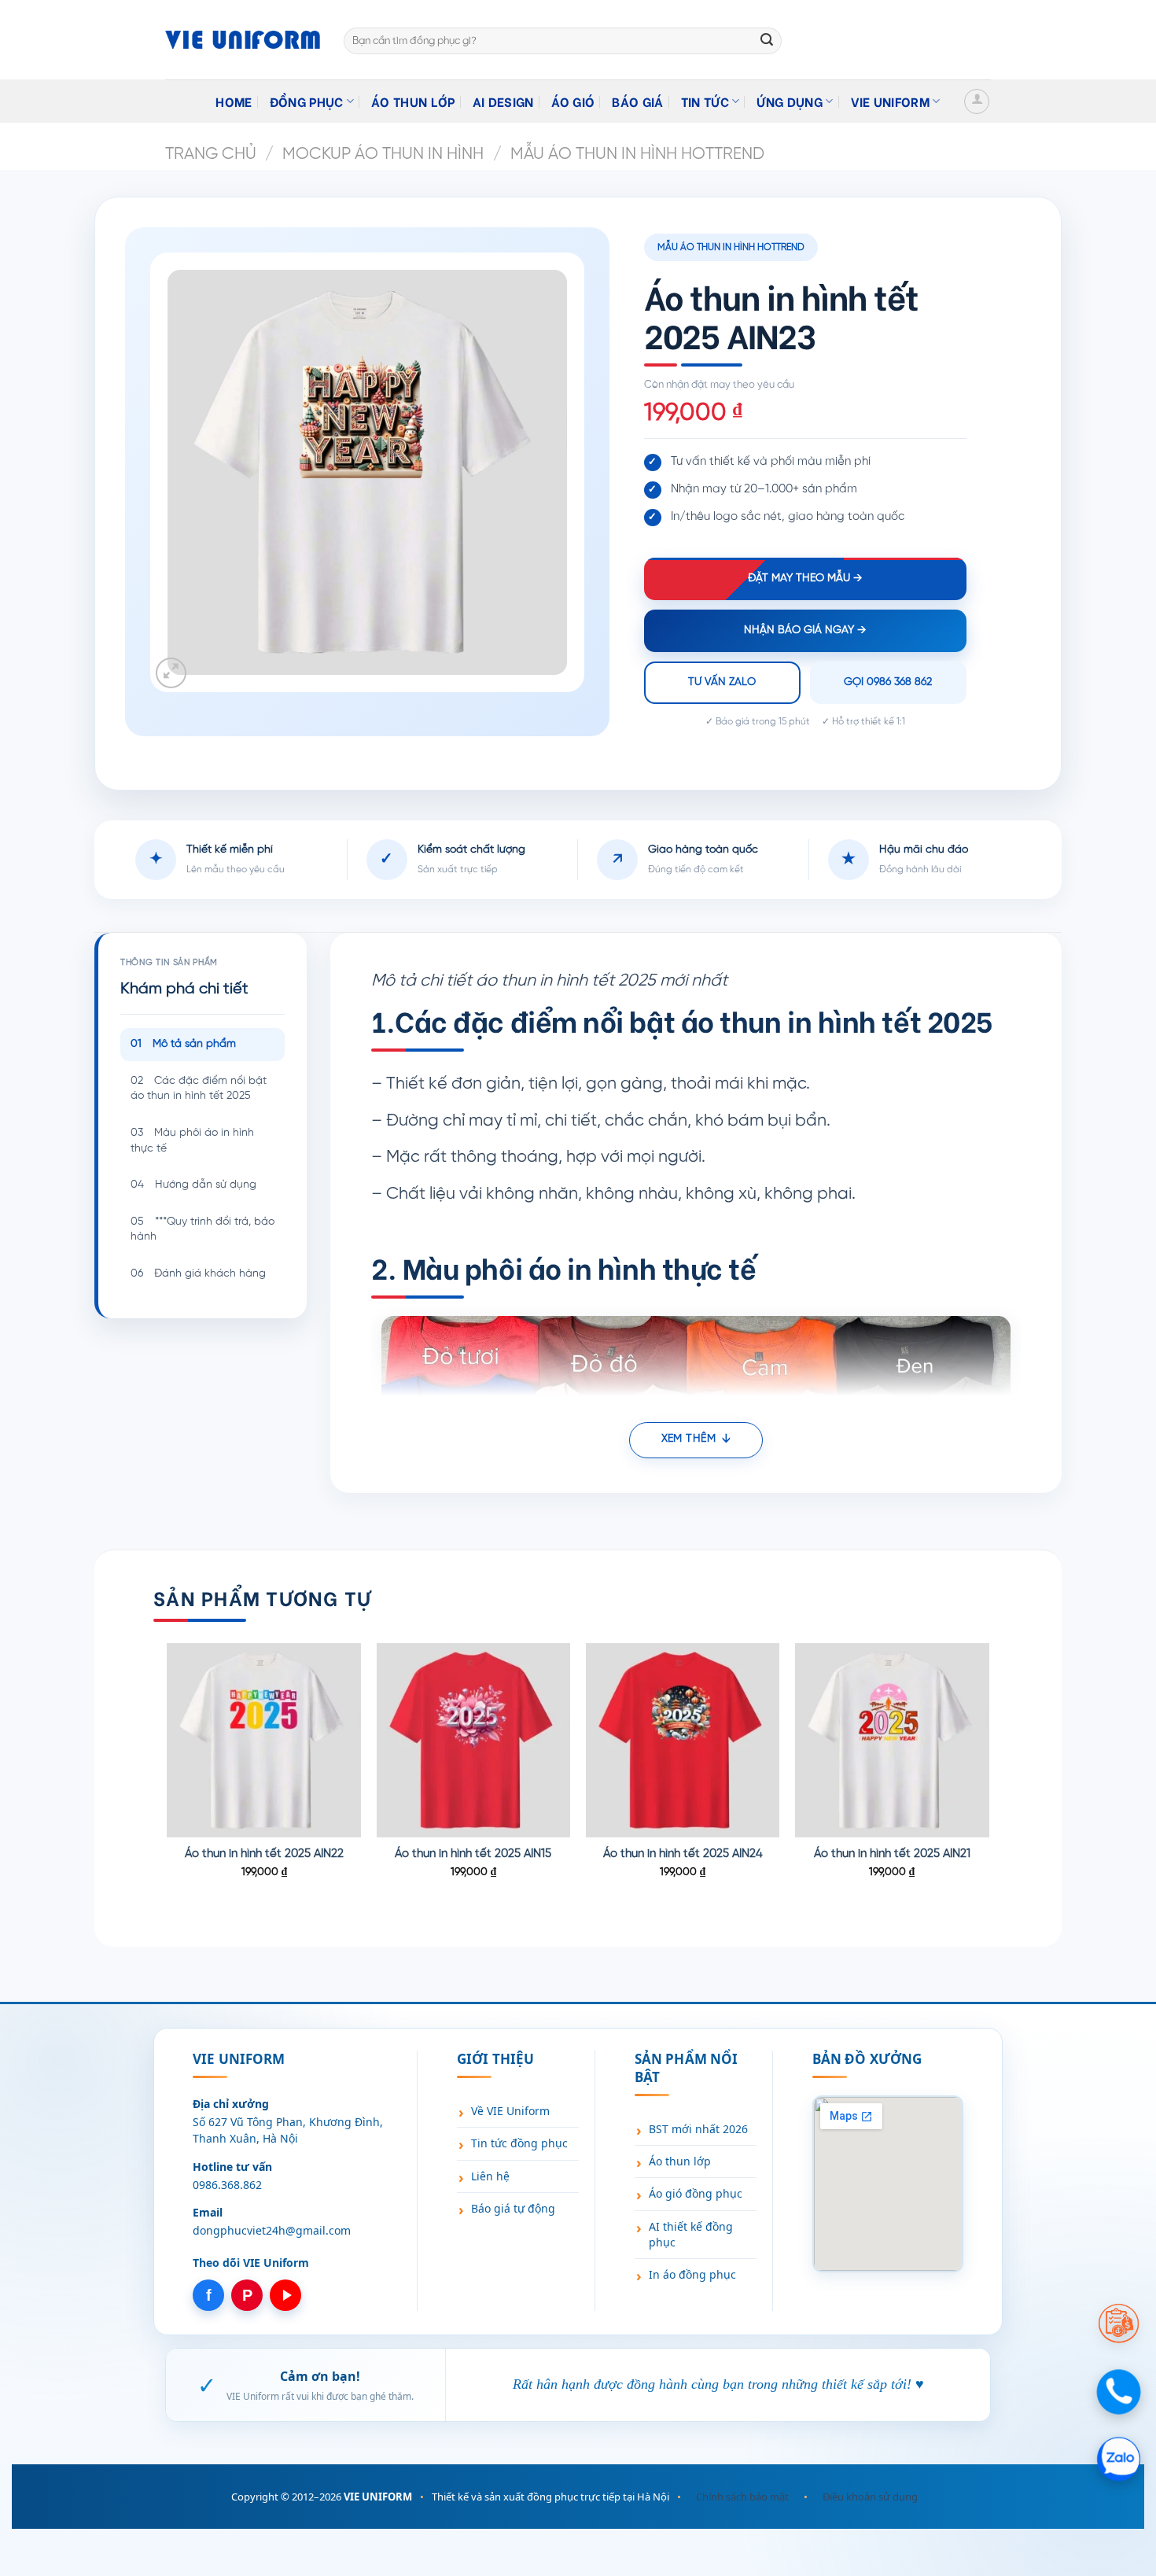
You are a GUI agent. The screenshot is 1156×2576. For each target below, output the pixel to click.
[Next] (988, 1782)
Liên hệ (490, 2176)
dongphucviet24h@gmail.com (272, 2230)
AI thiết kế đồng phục (691, 2234)
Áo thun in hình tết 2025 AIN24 (683, 1854)
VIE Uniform (891, 101)
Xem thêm (688, 1439)
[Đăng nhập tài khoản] (977, 101)
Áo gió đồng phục (696, 2193)
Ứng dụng (790, 101)
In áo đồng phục (692, 2274)
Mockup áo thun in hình (383, 154)
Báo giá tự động (513, 2208)
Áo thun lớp (413, 101)
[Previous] (168, 1782)
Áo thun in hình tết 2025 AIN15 (473, 1854)
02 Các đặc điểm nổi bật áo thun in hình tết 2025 (199, 1089)
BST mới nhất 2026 (698, 2129)
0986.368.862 (227, 2185)
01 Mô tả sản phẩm (183, 1044)
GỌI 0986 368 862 (888, 682)
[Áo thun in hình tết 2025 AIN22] (264, 1740)
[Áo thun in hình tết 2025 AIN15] (474, 1740)
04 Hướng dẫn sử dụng (193, 1185)
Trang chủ (211, 154)
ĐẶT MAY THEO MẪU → (805, 579)
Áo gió (573, 101)
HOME (234, 101)
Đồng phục (307, 101)
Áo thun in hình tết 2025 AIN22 (264, 1854)
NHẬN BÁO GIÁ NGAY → (805, 630)
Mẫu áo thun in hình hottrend (637, 154)
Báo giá (637, 101)
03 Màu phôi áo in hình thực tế (192, 1141)
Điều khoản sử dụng (870, 2497)
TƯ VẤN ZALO (722, 682)
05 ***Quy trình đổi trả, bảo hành (202, 1230)
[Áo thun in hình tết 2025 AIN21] (892, 1740)
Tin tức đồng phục (519, 2143)
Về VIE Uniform (510, 2111)
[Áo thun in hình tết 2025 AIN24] (683, 1740)
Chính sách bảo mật (742, 2497)
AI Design (503, 101)
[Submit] (767, 41)
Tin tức (705, 101)
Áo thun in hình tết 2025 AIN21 (892, 1854)
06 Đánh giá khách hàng (198, 1274)
